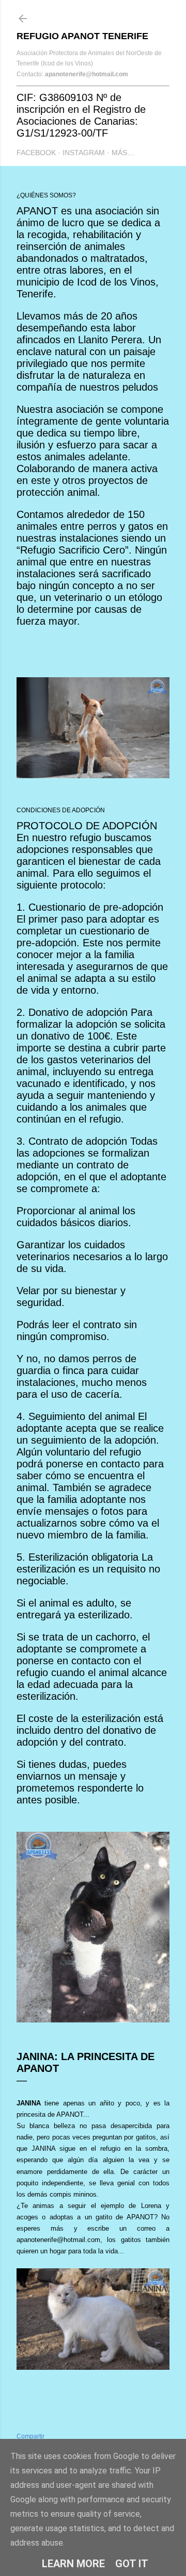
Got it (132, 2564)
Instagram (84, 153)
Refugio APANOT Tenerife (82, 36)
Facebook (36, 153)
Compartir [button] (30, 2436)
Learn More (73, 2564)
